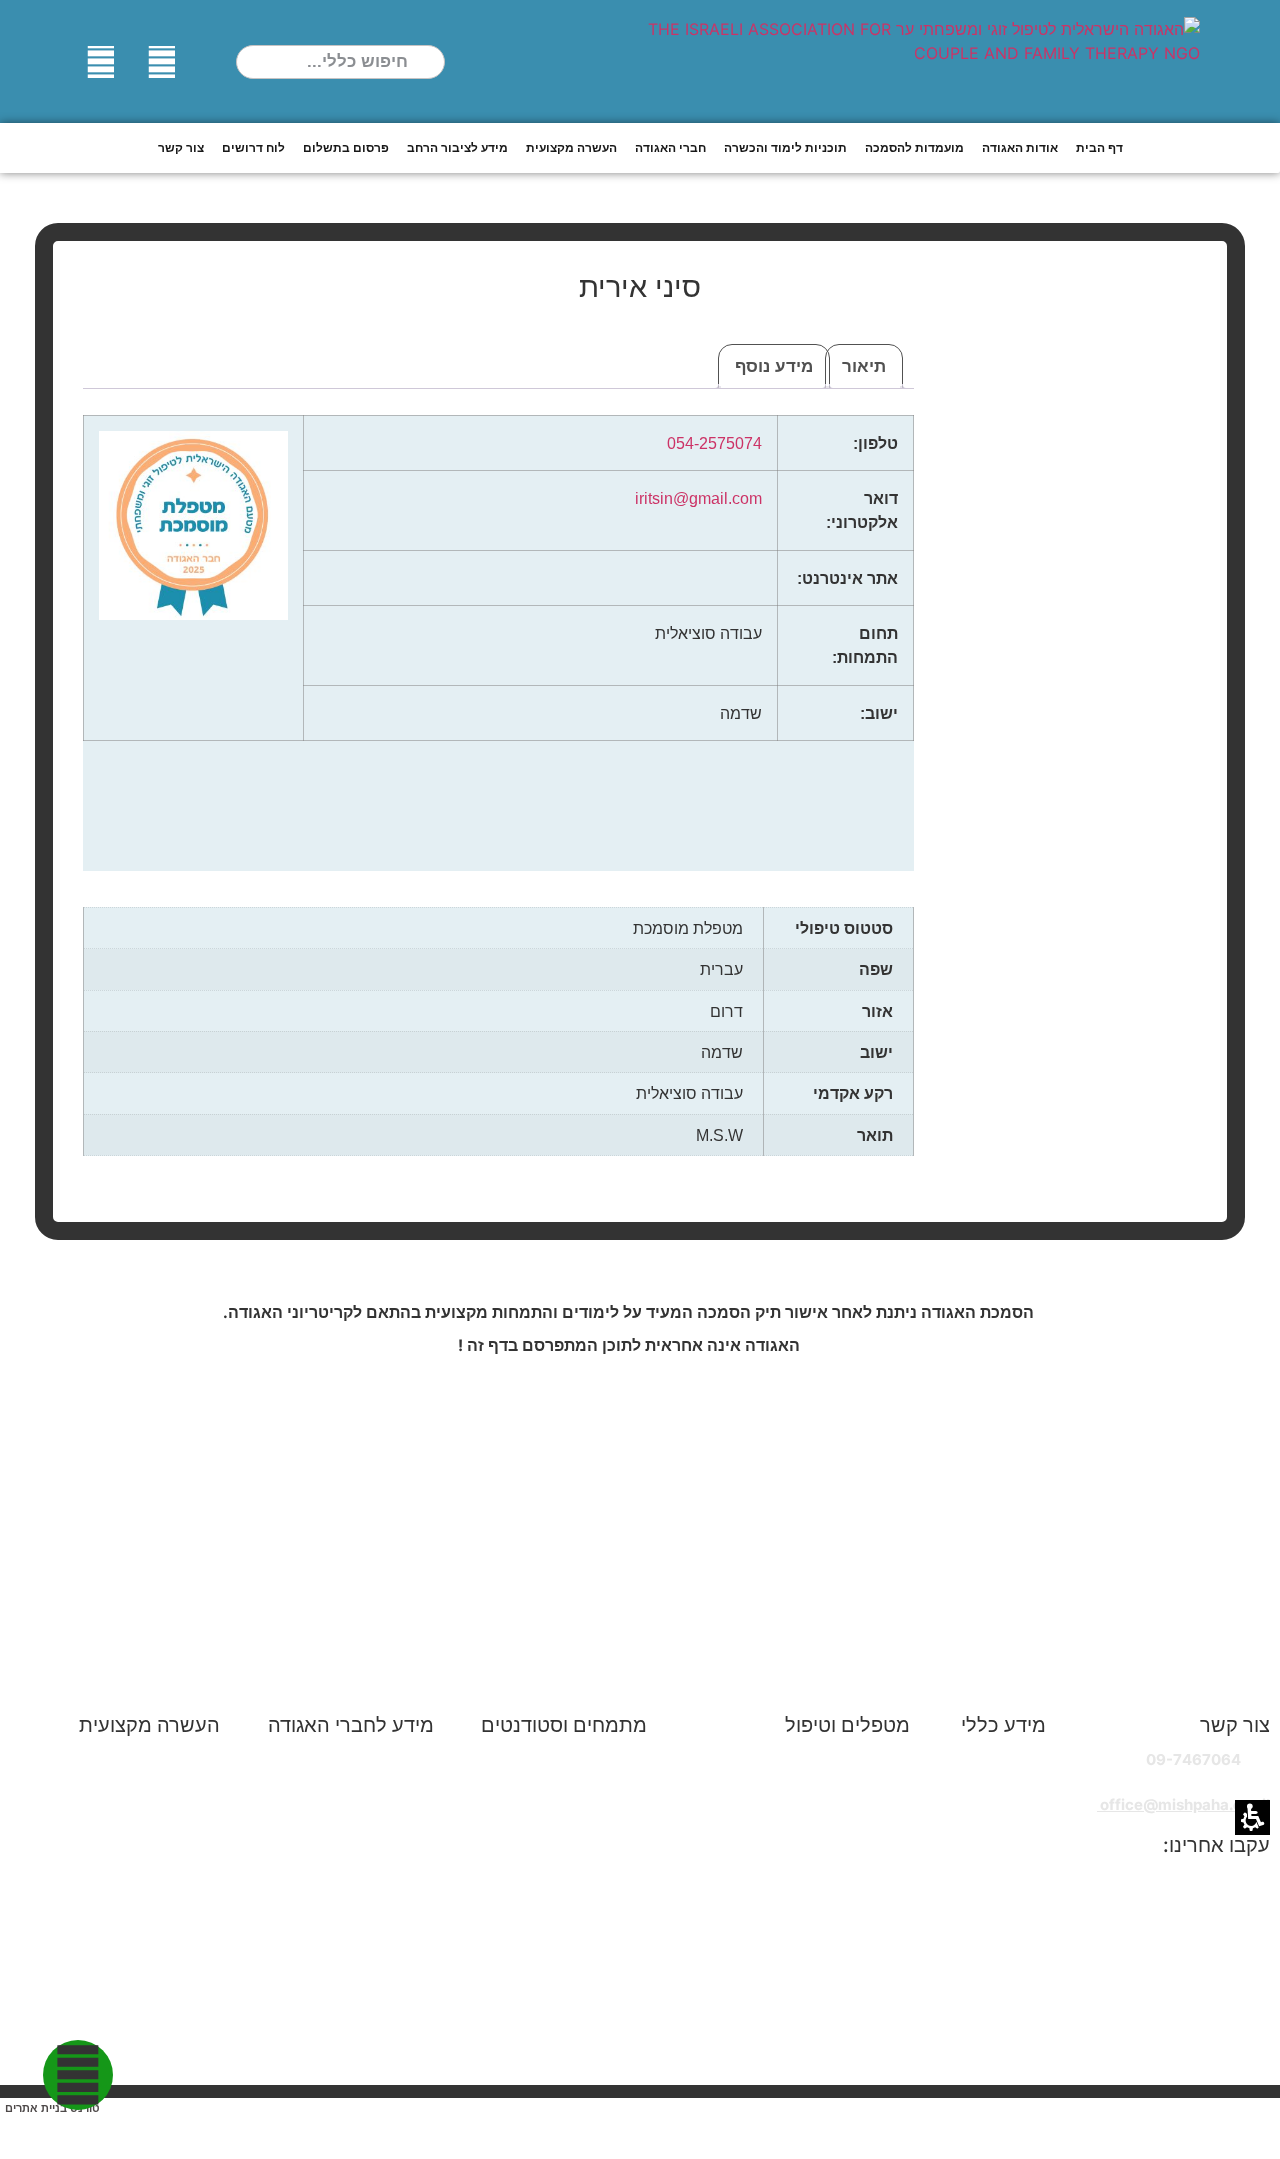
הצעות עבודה (601, 1994)
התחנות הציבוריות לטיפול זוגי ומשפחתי (815, 1876)
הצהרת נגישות (997, 1870)
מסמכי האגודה (996, 1822)
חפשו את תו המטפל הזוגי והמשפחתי (793, 1954)
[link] (163, 62)
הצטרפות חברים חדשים (355, 1750)
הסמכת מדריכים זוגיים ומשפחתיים (573, 1804)
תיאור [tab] (864, 366)
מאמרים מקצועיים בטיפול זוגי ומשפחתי (124, 1828)
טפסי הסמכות (599, 1926)
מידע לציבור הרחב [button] (457, 147)
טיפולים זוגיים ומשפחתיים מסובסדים (791, 1978)
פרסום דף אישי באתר (363, 1822)
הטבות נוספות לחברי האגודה (340, 1890)
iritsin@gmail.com (698, 498)
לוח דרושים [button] (253, 147)
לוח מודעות (395, 1938)
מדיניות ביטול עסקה (368, 1986)
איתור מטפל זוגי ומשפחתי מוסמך (803, 1750)
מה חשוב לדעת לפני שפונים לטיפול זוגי (797, 1832)
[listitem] (1066, 767)
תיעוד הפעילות (996, 1798)
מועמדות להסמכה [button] (914, 147)
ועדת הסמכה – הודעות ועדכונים (574, 1848)
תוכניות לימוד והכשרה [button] (785, 147)
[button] (431, 62)
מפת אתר (1012, 1846)
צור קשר (181, 147)
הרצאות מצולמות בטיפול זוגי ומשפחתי (127, 1784)
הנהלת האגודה (996, 1774)
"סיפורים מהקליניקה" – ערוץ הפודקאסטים (819, 2012)
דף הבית (1099, 147)
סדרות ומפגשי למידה (578, 2062)
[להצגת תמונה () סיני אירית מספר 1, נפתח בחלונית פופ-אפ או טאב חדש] (1066, 524)
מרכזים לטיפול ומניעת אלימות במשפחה (813, 1920)
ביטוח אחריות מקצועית (358, 1798)
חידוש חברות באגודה (364, 1774)
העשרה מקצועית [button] (571, 147)
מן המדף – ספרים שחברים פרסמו (135, 1896)
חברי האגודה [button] (670, 147)
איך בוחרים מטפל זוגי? (835, 1798)
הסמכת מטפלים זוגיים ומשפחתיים (574, 1760)
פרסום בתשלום (346, 147)
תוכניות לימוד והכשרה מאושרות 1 (575, 1892)
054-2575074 (714, 443)
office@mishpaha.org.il (1183, 1804)
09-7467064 (1193, 1759)
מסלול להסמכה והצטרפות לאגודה (561, 1960)
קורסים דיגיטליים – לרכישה (132, 1862)
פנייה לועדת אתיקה (370, 1914)
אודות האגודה (999, 1750)
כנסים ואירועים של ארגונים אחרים (132, 1984)
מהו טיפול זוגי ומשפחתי (833, 1774)
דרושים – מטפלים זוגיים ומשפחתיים (570, 2028)
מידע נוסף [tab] (774, 366)
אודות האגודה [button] (1020, 147)
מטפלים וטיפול (847, 1725)
